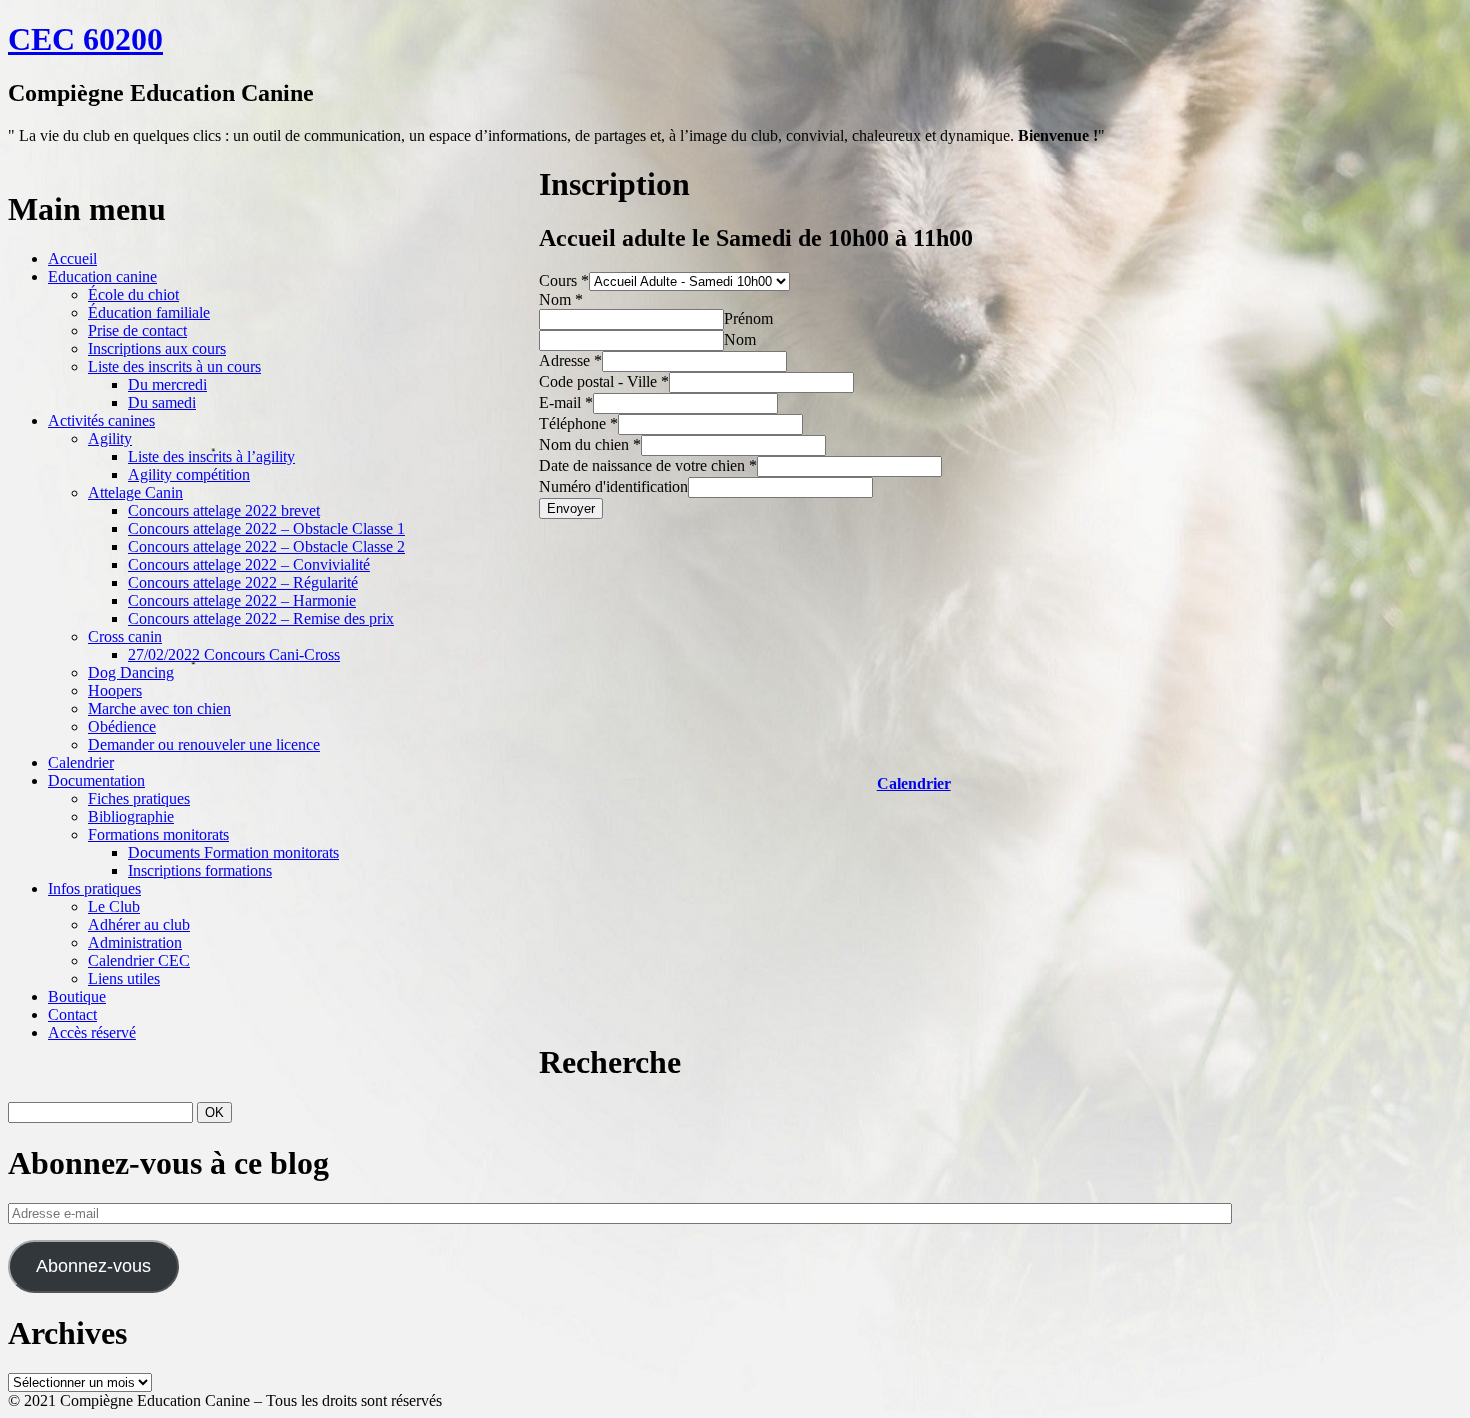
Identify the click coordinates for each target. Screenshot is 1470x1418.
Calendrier (81, 762)
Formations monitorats (158, 834)
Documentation (96, 780)
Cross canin (125, 636)
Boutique (77, 996)
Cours (564, 280)
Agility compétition (189, 474)
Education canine (102, 276)
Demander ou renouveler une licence (204, 744)
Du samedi (162, 402)
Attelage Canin (135, 492)
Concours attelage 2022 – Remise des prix (261, 618)
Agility (110, 438)
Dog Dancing (131, 672)
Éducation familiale (149, 312)
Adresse (570, 360)
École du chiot (133, 294)
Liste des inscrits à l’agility (211, 456)
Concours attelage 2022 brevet (224, 510)
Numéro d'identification (613, 486)
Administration (135, 942)
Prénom (748, 318)
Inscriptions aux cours (157, 348)
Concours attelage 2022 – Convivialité (249, 564)
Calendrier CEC (139, 960)
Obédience (122, 726)
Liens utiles (124, 978)
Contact (72, 1014)
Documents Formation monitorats (233, 852)
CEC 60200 (85, 39)
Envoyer (571, 508)
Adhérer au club (139, 924)
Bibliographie (131, 816)
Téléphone (578, 423)
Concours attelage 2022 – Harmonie (242, 600)
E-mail (566, 402)
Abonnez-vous (93, 1266)
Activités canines (101, 420)
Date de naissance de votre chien (648, 465)
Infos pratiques (94, 888)
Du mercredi (167, 384)
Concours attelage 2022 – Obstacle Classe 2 (266, 546)
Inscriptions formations (200, 870)
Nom (561, 299)
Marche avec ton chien (159, 708)
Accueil (72, 258)
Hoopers (115, 690)
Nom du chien (590, 444)
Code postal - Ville (604, 381)
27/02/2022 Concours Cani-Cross (234, 654)
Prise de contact (137, 330)
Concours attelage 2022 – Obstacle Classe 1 (266, 528)
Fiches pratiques (139, 798)
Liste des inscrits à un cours (174, 366)
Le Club (114, 906)
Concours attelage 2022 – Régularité (243, 582)
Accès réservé (92, 1032)
